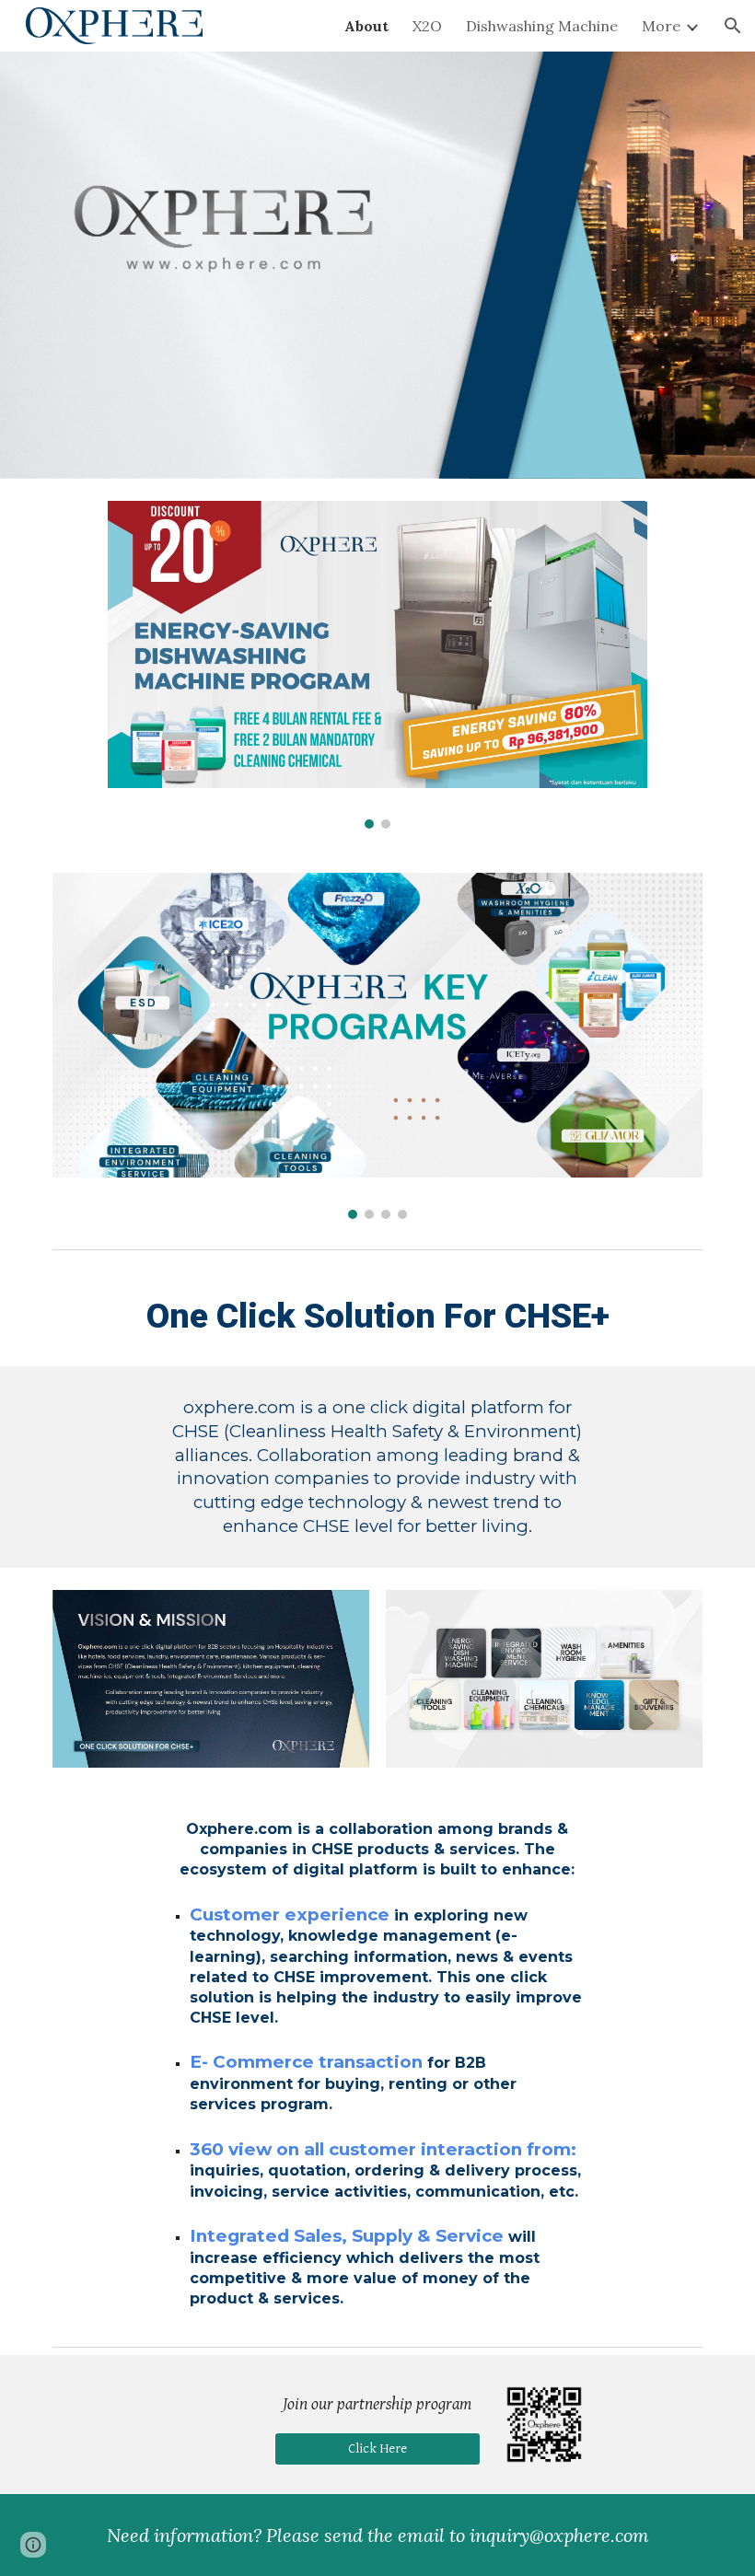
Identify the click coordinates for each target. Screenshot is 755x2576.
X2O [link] (427, 26)
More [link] (661, 26)
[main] (377, 1312)
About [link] (366, 26)
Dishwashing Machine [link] (542, 26)
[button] (733, 26)
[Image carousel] (377, 665)
